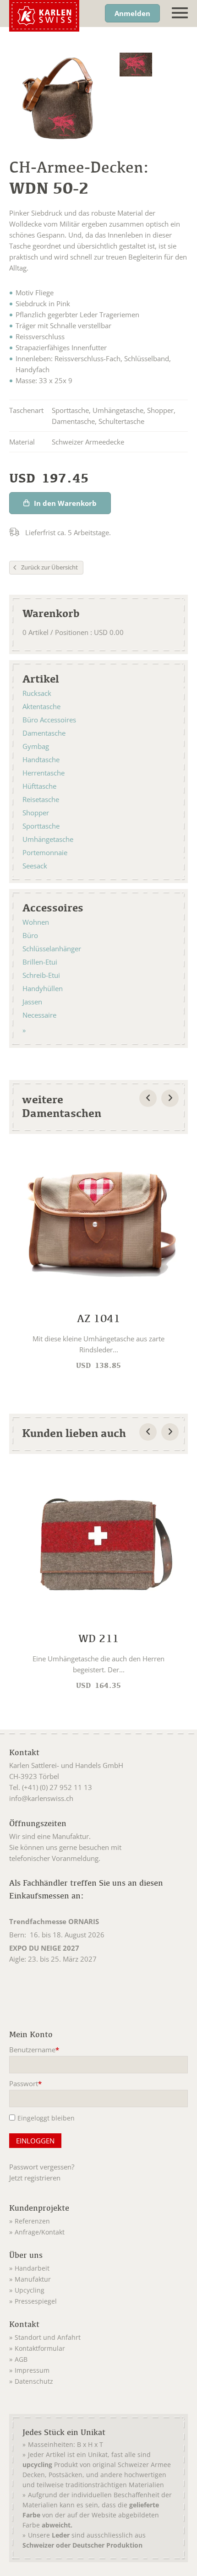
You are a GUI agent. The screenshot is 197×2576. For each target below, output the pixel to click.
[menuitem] (98, 2219)
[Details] (98, 1260)
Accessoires (53, 907)
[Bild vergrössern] (136, 65)
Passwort (26, 2084)
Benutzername (34, 2050)
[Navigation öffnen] (180, 13)
